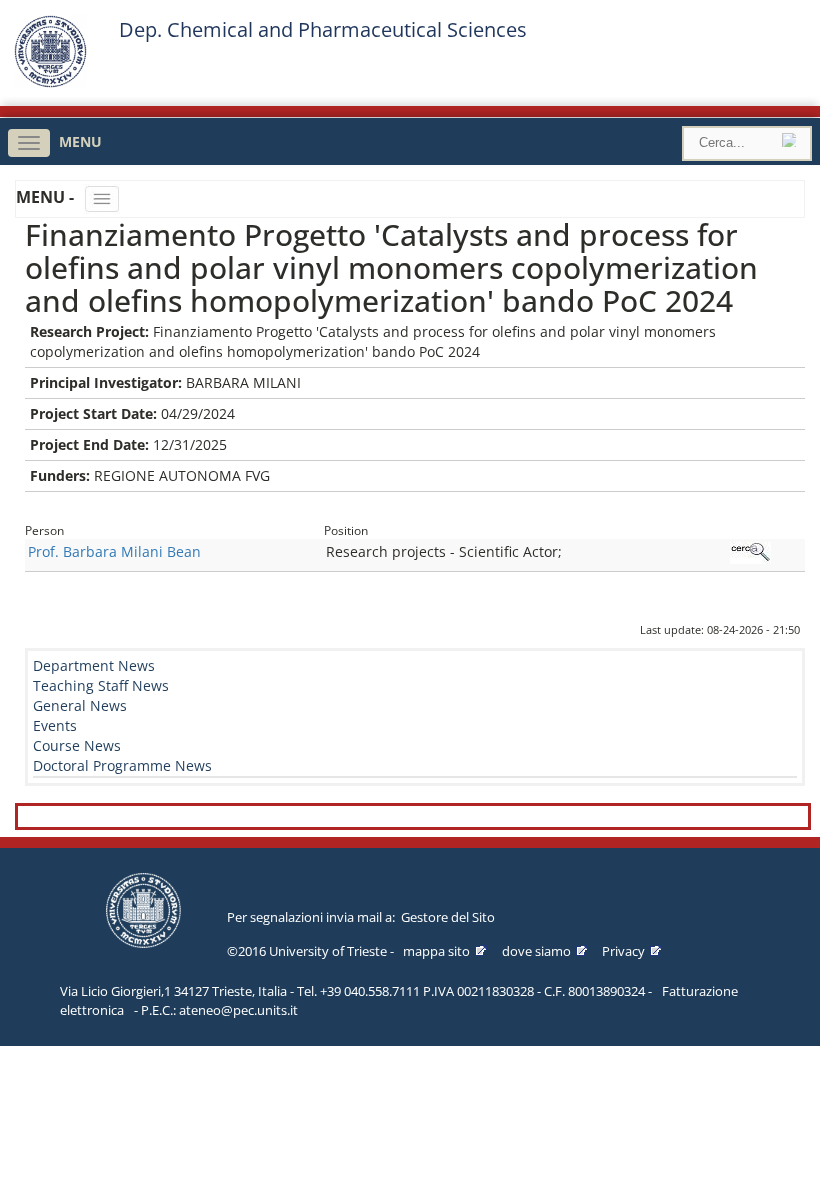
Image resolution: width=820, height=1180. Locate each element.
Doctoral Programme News (122, 765)
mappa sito (436, 951)
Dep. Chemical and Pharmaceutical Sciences (323, 30)
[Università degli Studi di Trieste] (50, 82)
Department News (94, 665)
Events (55, 725)
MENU (80, 141)
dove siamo (536, 951)
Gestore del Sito (448, 917)
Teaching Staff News (101, 685)
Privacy (623, 951)
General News (80, 705)
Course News (77, 745)
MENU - (47, 197)
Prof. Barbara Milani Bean (114, 551)
